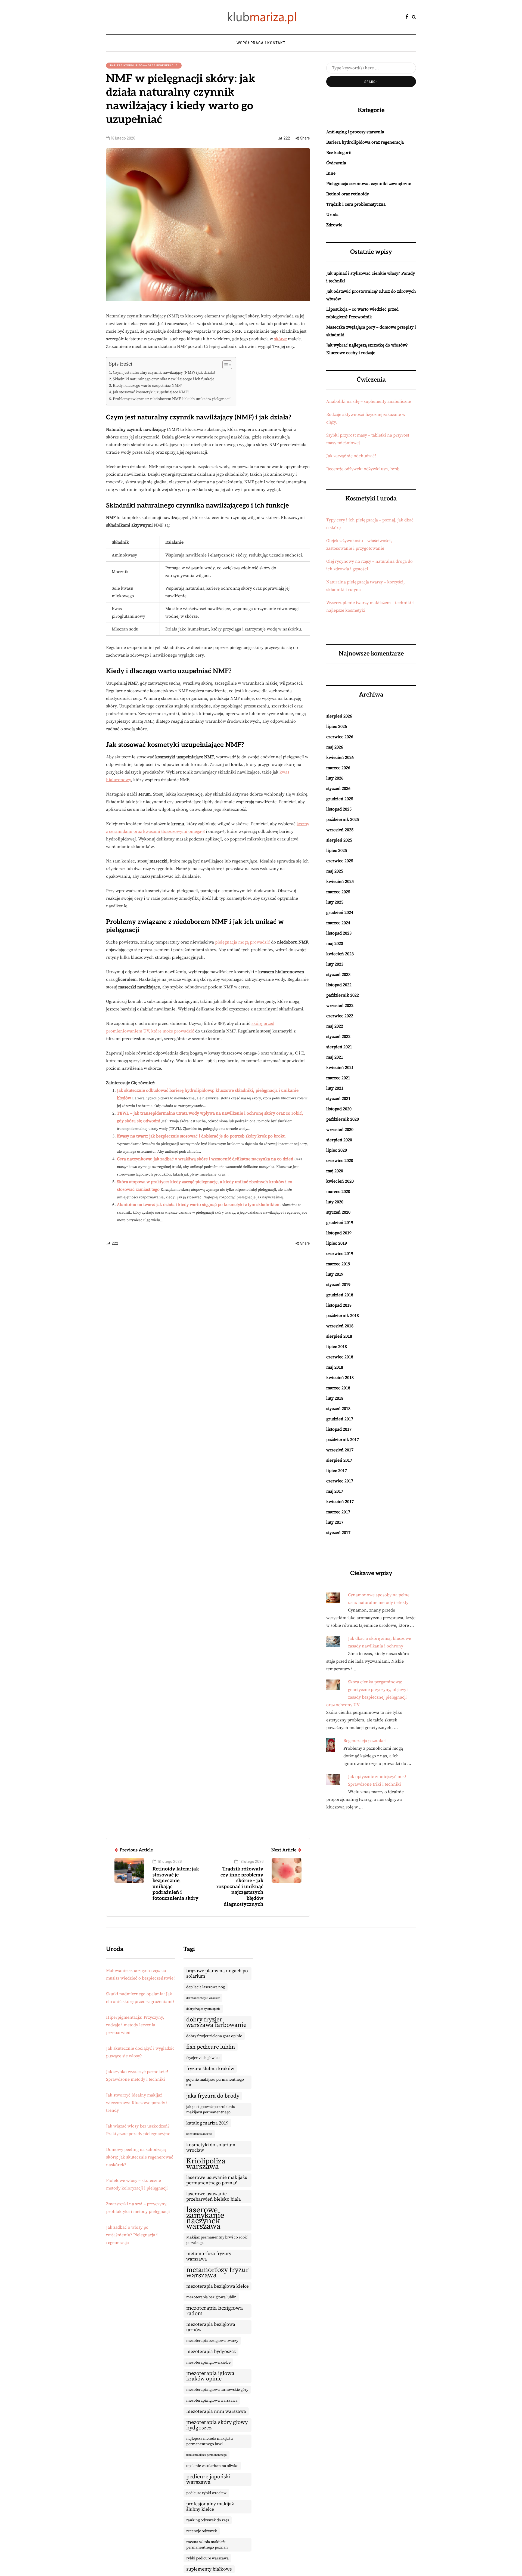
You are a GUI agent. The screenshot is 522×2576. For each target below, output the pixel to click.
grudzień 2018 (340, 1295)
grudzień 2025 (340, 799)
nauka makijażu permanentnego (206, 2455)
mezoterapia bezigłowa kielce (217, 2286)
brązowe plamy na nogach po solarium (217, 1974)
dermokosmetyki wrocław (203, 1998)
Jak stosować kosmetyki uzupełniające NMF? (151, 392)
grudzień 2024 (340, 913)
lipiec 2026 (337, 726)
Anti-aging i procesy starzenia (355, 132)
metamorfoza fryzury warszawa (209, 2256)
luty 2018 (335, 1398)
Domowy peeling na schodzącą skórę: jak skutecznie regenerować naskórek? (140, 2157)
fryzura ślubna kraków (210, 2069)
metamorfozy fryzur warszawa (217, 2273)
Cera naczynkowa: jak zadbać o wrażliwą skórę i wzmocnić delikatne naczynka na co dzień (205, 1159)
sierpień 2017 (339, 1460)
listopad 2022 (339, 985)
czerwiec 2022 (340, 1016)
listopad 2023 (339, 933)
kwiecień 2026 (340, 757)
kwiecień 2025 (340, 882)
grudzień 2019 (340, 1223)
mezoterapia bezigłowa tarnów (211, 2327)
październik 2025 (343, 820)
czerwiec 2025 (340, 861)
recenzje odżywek (202, 2531)
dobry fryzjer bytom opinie (203, 2009)
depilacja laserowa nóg (206, 1987)
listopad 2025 (339, 809)
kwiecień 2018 (340, 1378)
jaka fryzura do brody (213, 2096)
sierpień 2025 (339, 840)
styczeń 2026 (338, 788)
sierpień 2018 (339, 1336)
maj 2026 (335, 747)
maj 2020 (335, 1171)
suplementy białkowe (209, 2569)
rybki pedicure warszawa (207, 2558)
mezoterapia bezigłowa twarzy (212, 2341)
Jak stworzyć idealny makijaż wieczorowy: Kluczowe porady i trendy (137, 2103)
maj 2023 (335, 944)
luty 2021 (335, 1088)
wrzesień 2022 (340, 1006)
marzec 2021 (338, 1078)
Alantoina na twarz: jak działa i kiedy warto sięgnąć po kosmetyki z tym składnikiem (199, 1205)
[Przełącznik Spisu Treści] (224, 365)
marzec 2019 (338, 1264)
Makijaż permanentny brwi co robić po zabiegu (217, 2240)
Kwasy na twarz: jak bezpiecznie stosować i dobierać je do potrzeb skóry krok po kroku (201, 1136)
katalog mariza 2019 (207, 2123)
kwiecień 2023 (340, 954)
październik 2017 (343, 1440)
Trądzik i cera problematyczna (356, 204)
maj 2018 (335, 1367)
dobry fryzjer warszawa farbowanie (216, 2022)
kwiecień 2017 (340, 1502)
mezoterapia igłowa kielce (208, 2362)
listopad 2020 (339, 1109)
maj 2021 (335, 1057)
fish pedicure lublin (211, 2047)
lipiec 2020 (337, 1150)
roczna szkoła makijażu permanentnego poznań (207, 2545)
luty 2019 (335, 1274)
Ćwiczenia (336, 163)
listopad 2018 (339, 1305)
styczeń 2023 (338, 975)
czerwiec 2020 (340, 1161)
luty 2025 (335, 902)
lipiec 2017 (337, 1471)
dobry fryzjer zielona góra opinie (214, 2036)
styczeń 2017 (338, 1533)
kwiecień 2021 (340, 1068)
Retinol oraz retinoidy (348, 194)
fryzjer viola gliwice (203, 2058)
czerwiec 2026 (340, 737)
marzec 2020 (338, 1192)
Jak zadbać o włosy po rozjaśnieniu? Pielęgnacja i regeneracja (132, 2235)
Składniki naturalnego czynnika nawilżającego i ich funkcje (164, 379)
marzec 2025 (338, 892)
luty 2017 (335, 1522)
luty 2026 (335, 778)
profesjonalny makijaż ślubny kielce (210, 2507)
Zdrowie (334, 225)
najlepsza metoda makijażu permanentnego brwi (209, 2441)
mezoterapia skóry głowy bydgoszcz (217, 2425)
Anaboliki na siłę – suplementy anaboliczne (369, 401)
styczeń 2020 (338, 1212)
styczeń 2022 (338, 1037)
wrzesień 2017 (340, 1450)
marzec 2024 (338, 923)
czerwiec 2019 (340, 1254)
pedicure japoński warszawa (208, 2479)
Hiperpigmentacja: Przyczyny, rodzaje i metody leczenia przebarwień (135, 2025)
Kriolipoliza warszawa (206, 2164)
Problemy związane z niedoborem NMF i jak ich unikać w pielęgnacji (172, 399)
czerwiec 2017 (340, 1481)
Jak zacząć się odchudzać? (351, 456)
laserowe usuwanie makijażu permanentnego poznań (217, 2180)
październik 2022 (343, 995)
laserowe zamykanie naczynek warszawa (205, 2218)
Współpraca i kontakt (261, 43)
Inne (331, 173)
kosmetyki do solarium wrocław (211, 2148)
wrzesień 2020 (340, 1130)
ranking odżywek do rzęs (208, 2520)
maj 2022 (335, 1026)
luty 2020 (335, 1202)
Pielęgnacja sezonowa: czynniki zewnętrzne (369, 184)
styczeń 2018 (338, 1409)
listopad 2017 (339, 1429)
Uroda (332, 215)
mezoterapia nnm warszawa (216, 2411)
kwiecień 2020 (340, 1181)
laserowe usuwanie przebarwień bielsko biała (214, 2197)
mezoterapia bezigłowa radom (215, 2311)
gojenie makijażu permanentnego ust (215, 2082)
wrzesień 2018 (340, 1326)
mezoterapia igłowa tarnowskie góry (217, 2390)
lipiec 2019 (337, 1243)
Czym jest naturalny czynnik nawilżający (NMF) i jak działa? (164, 373)
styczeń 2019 (338, 1285)
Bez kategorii (339, 153)
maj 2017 (335, 1491)
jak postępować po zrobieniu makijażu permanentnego (211, 2110)
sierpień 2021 (339, 1047)
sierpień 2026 (339, 716)
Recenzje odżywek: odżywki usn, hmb (363, 469)
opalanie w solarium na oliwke (212, 2466)
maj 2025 (335, 871)
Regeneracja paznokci (365, 1741)
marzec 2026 (338, 768)
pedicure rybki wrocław (206, 2493)
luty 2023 (335, 964)
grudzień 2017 (340, 1419)
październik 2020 (343, 1119)
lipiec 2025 (337, 851)
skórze (280, 339)
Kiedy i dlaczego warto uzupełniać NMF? (147, 386)
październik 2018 (343, 1316)
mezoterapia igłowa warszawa (212, 2401)
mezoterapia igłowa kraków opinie (210, 2376)
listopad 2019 (339, 1233)
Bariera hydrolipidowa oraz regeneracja (144, 65)
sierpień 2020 (339, 1140)
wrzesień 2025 (340, 830)
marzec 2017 (338, 1512)
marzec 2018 (338, 1388)
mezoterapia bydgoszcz (211, 2352)
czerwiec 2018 (340, 1357)
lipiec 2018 (337, 1347)
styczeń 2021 (338, 1099)
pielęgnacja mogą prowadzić (243, 942)
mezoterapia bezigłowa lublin (211, 2297)
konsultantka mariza (199, 2134)
